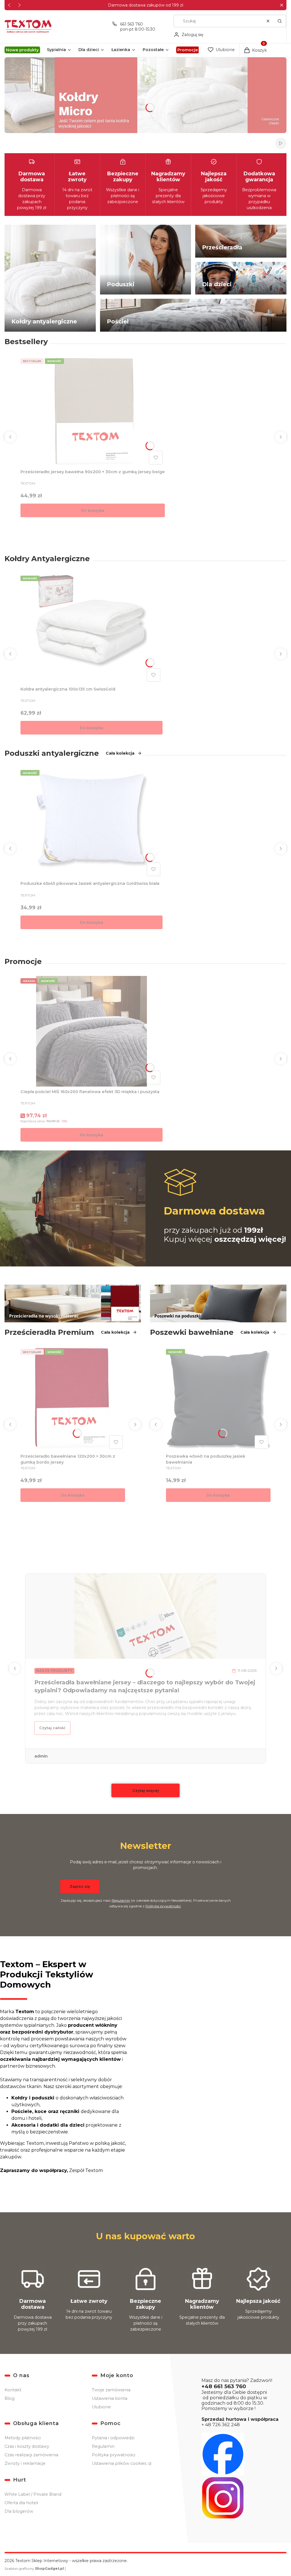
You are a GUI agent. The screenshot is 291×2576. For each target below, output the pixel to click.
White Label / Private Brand (33, 2494)
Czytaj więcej (146, 1790)
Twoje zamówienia (111, 2390)
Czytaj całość (52, 1728)
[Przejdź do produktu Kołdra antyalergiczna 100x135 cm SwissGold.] (92, 629)
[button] (281, 5)
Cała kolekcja (120, 753)
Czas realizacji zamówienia (31, 2455)
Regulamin (121, 1900)
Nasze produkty (54, 1671)
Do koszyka (93, 510)
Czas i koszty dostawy (27, 2446)
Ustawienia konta (110, 2398)
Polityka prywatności (114, 2455)
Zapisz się (80, 1886)
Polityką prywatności (163, 1906)
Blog (10, 2398)
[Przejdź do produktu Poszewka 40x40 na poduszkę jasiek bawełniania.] (218, 1399)
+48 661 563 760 (224, 2386)
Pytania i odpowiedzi (113, 2438)
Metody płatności (23, 2438)
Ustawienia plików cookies (120, 2463)
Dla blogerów (19, 2511)
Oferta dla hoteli (21, 2503)
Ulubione (101, 2407)
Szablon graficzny (34, 2568)
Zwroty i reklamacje (25, 2463)
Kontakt (13, 2390)
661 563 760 (132, 24)
